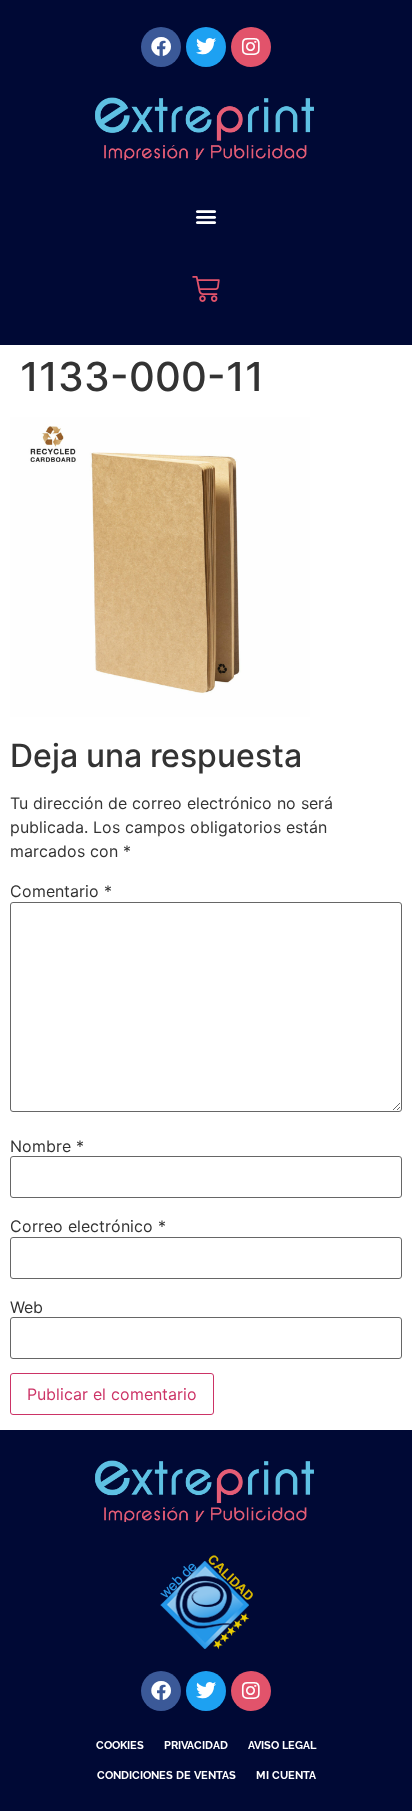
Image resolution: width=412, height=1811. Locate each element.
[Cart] (206, 289)
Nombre (47, 1146)
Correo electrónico (88, 1226)
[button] (206, 216)
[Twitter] (206, 47)
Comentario (61, 891)
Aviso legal (282, 1745)
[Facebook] (161, 47)
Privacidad (196, 1745)
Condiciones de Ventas (166, 1775)
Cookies (120, 1745)
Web (26, 1307)
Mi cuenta (286, 1775)
